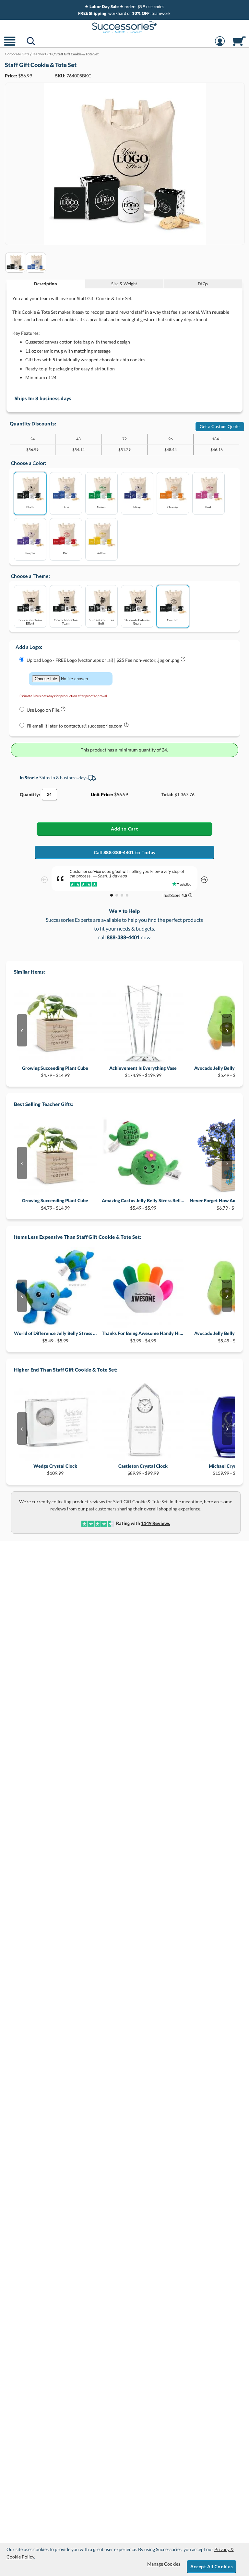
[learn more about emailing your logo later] (126, 726)
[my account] (220, 45)
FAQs (203, 284)
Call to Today (124, 852)
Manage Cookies (164, 2564)
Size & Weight (124, 284)
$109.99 (55, 1469)
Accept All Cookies (212, 2566)
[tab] (46, 284)
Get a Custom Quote (220, 426)
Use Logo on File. (43, 710)
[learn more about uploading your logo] (183, 660)
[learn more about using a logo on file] (63, 710)
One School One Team (66, 621)
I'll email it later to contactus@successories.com (75, 726)
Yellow (101, 553)
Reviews (155, 1523)
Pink (208, 507)
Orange (173, 507)
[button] (10, 45)
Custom (173, 620)
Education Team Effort (30, 621)
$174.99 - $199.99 (143, 1072)
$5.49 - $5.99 (143, 1204)
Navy (137, 507)
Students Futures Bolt (101, 621)
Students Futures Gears (137, 621)
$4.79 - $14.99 (55, 1072)
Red (66, 553)
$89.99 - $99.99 (143, 1469)
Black (30, 507)
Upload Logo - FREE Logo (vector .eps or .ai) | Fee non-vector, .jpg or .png (103, 660)
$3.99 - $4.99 (143, 1337)
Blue (66, 507)
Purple (30, 553)
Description (46, 284)
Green (101, 507)
